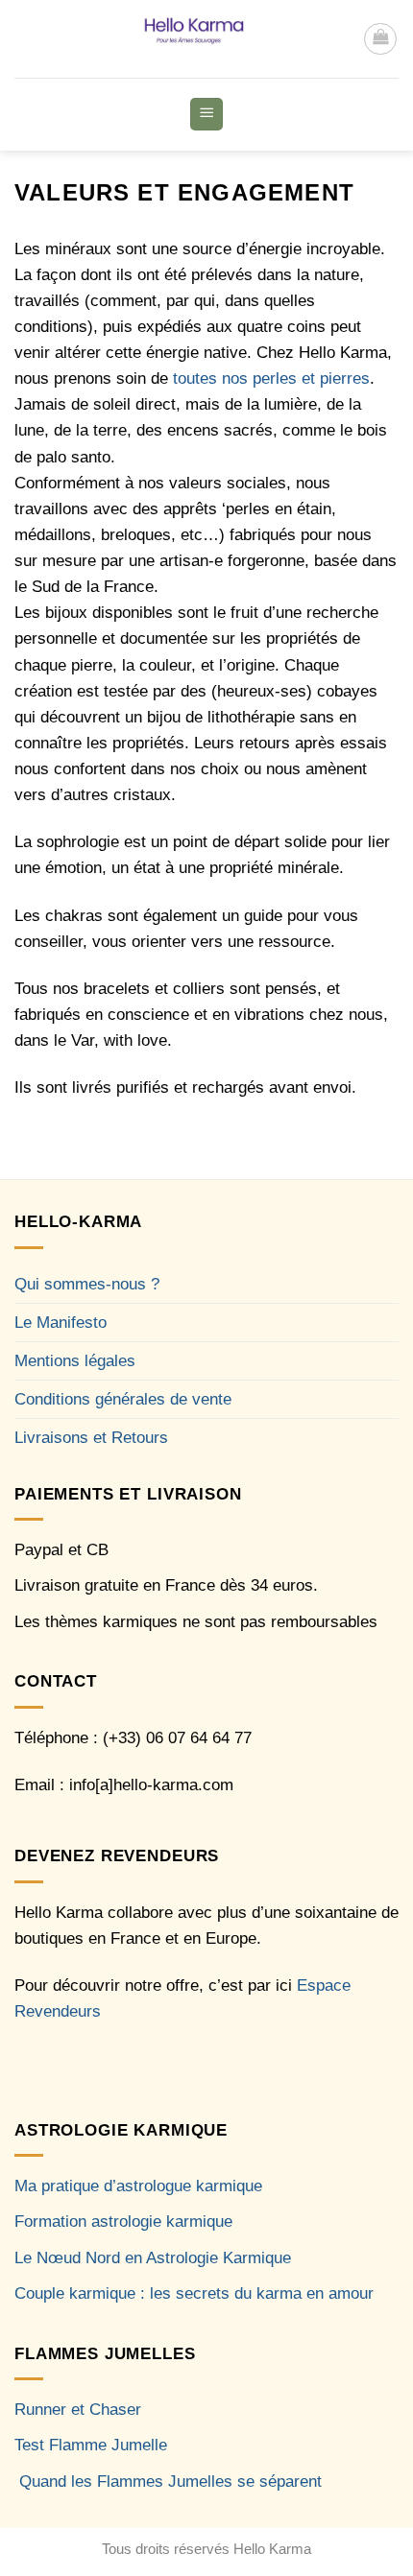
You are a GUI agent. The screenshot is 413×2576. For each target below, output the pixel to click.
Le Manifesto (61, 1323)
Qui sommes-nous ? (87, 1284)
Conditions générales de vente (123, 1399)
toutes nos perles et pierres (269, 378)
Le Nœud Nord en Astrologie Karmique (153, 2258)
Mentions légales (75, 1361)
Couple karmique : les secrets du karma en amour (194, 2293)
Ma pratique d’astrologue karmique (138, 2186)
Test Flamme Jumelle (91, 2445)
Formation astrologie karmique (123, 2222)
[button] (380, 39)
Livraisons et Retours (91, 1438)
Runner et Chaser (78, 2410)
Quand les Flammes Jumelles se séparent (170, 2481)
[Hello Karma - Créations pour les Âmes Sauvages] (189, 39)
